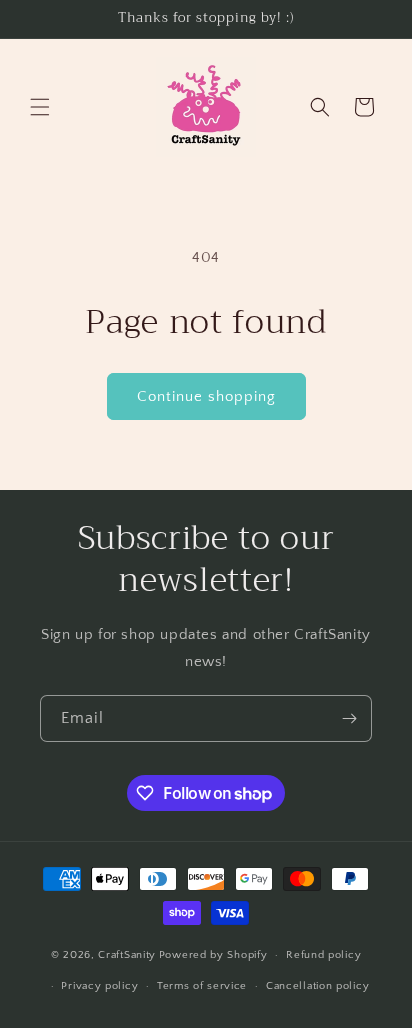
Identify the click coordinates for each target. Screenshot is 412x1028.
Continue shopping (206, 396)
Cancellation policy (317, 986)
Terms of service (202, 986)
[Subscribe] (349, 718)
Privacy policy (99, 986)
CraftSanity (127, 955)
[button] (40, 107)
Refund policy (323, 955)
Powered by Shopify (213, 955)
